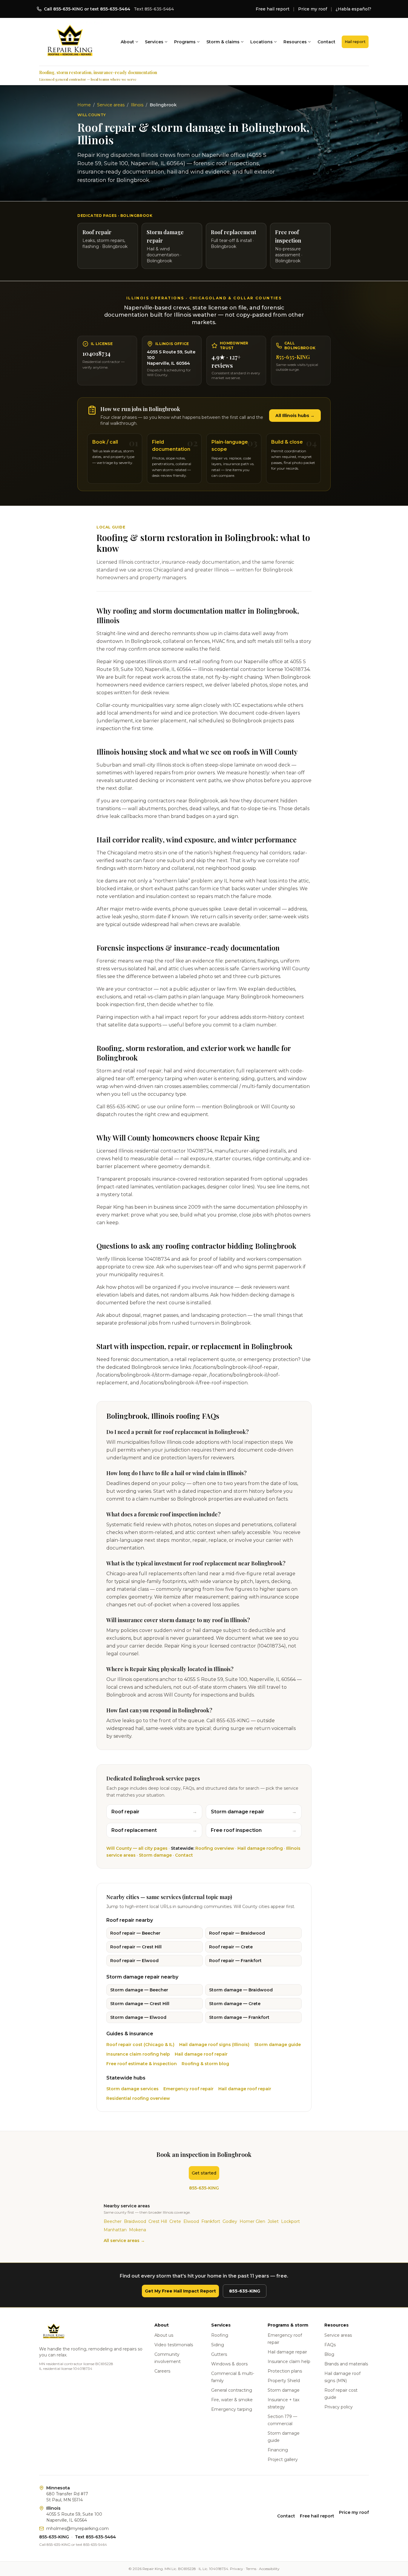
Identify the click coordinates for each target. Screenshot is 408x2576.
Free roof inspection (254, 1830)
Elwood (191, 2221)
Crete (175, 2221)
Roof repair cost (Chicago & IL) (140, 2045)
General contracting (232, 2390)
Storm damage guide (277, 2045)
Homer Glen (252, 2221)
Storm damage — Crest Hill (140, 2004)
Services (154, 42)
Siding (218, 2345)
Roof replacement (154, 1830)
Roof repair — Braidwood (237, 1933)
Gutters (219, 2354)
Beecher (113, 2221)
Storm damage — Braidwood (241, 1990)
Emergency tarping (232, 2409)
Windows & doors (229, 2364)
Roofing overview (215, 1848)
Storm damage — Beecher (139, 1990)
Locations (261, 42)
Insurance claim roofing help (138, 2054)
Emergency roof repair (188, 2089)
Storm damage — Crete (235, 2004)
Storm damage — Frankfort (239, 2017)
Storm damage (155, 1855)
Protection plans (285, 2371)
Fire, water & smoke (232, 2400)
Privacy (237, 2569)
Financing (278, 2450)
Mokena (138, 2230)
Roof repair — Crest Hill (136, 1947)
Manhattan (115, 2230)
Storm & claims (223, 42)
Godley (230, 2221)
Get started (204, 2173)
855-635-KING (293, 357)
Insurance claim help (289, 2362)
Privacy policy (339, 2407)
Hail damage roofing (260, 1848)
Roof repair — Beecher (135, 1933)
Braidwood (135, 2221)
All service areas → (124, 2241)
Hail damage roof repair (201, 2054)
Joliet (273, 2221)
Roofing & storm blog (205, 2064)
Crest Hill (158, 2221)
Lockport (290, 2221)
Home (84, 105)
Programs (185, 42)
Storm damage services (132, 2089)
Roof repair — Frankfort (235, 1961)
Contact (326, 42)
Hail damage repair (287, 2352)
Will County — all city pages (137, 1848)
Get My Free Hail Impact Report (180, 2291)
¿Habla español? (353, 9)
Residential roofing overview (138, 2098)
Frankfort (211, 2221)
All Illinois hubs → (295, 416)
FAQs (330, 2345)
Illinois (137, 105)
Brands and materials (346, 2364)
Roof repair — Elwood (134, 1961)
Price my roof (313, 9)
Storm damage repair (254, 1812)
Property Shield (284, 2381)
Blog (329, 2354)
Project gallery (283, 2459)
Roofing (220, 2335)
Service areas (111, 105)
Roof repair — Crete (231, 1947)
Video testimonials (174, 2345)
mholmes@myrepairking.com (78, 2529)
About (127, 42)
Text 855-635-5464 (154, 9)
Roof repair (154, 1812)
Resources (295, 42)
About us (164, 2335)
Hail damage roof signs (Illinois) (214, 2045)
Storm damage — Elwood (138, 2017)
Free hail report (273, 9)
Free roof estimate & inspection (142, 2064)
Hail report (355, 42)
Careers (162, 2371)
